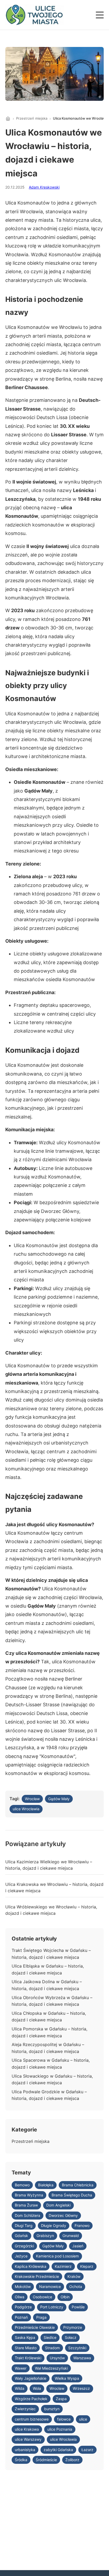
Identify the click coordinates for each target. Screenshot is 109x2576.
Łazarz (87, 2450)
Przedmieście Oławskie (35, 2327)
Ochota (76, 2286)
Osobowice (42, 2297)
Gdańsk (21, 2236)
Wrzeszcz (81, 2388)
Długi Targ (24, 2225)
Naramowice (50, 2286)
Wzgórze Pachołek (31, 2399)
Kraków (74, 2276)
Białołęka (46, 2185)
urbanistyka (25, 2450)
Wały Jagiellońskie (31, 2378)
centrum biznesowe (32, 2419)
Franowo (82, 2225)
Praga (41, 2317)
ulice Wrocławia (26, 1809)
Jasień (78, 2246)
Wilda (20, 2388)
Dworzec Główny (63, 2215)
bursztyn (52, 2409)
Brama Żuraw (26, 2205)
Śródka (21, 2460)
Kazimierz (63, 2266)
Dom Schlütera (28, 2215)
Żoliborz (72, 2460)
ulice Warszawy (28, 2439)
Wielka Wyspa (67, 2378)
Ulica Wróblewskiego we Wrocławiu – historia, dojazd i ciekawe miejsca (51, 1910)
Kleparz (87, 2266)
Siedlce (50, 2337)
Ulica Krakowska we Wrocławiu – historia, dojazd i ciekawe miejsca (54, 1887)
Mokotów (23, 2286)
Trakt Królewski (28, 2358)
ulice (83, 2419)
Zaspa (61, 2399)
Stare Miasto (26, 2348)
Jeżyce (21, 2256)
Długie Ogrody (54, 2225)
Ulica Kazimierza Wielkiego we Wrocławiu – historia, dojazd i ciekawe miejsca (49, 1865)
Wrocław (32, 1799)
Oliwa (20, 2297)
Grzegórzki (24, 2246)
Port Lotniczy (52, 2307)
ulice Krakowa (27, 2429)
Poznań (21, 2317)
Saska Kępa (25, 2337)
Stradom (52, 2348)
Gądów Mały (59, 1799)
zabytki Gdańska (58, 2450)
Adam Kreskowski (44, 187)
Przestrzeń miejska (32, 118)
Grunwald (71, 2236)
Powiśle (78, 2307)
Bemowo (22, 2185)
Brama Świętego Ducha (72, 2195)
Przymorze (73, 2327)
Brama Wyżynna (29, 2195)
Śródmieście (46, 2460)
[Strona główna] (8, 119)
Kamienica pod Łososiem (57, 2256)
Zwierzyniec (25, 2409)
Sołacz (71, 2337)
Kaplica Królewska (31, 2266)
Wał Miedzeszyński (51, 2368)
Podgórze (23, 2307)
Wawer (21, 2368)
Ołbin (65, 2297)
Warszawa (82, 2358)
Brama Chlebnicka (78, 2185)
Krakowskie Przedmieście (37, 2276)
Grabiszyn (45, 2236)
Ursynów (57, 2358)
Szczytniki (77, 2348)
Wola (37, 2388)
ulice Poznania (60, 2429)
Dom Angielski (58, 2205)
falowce (64, 2419)
